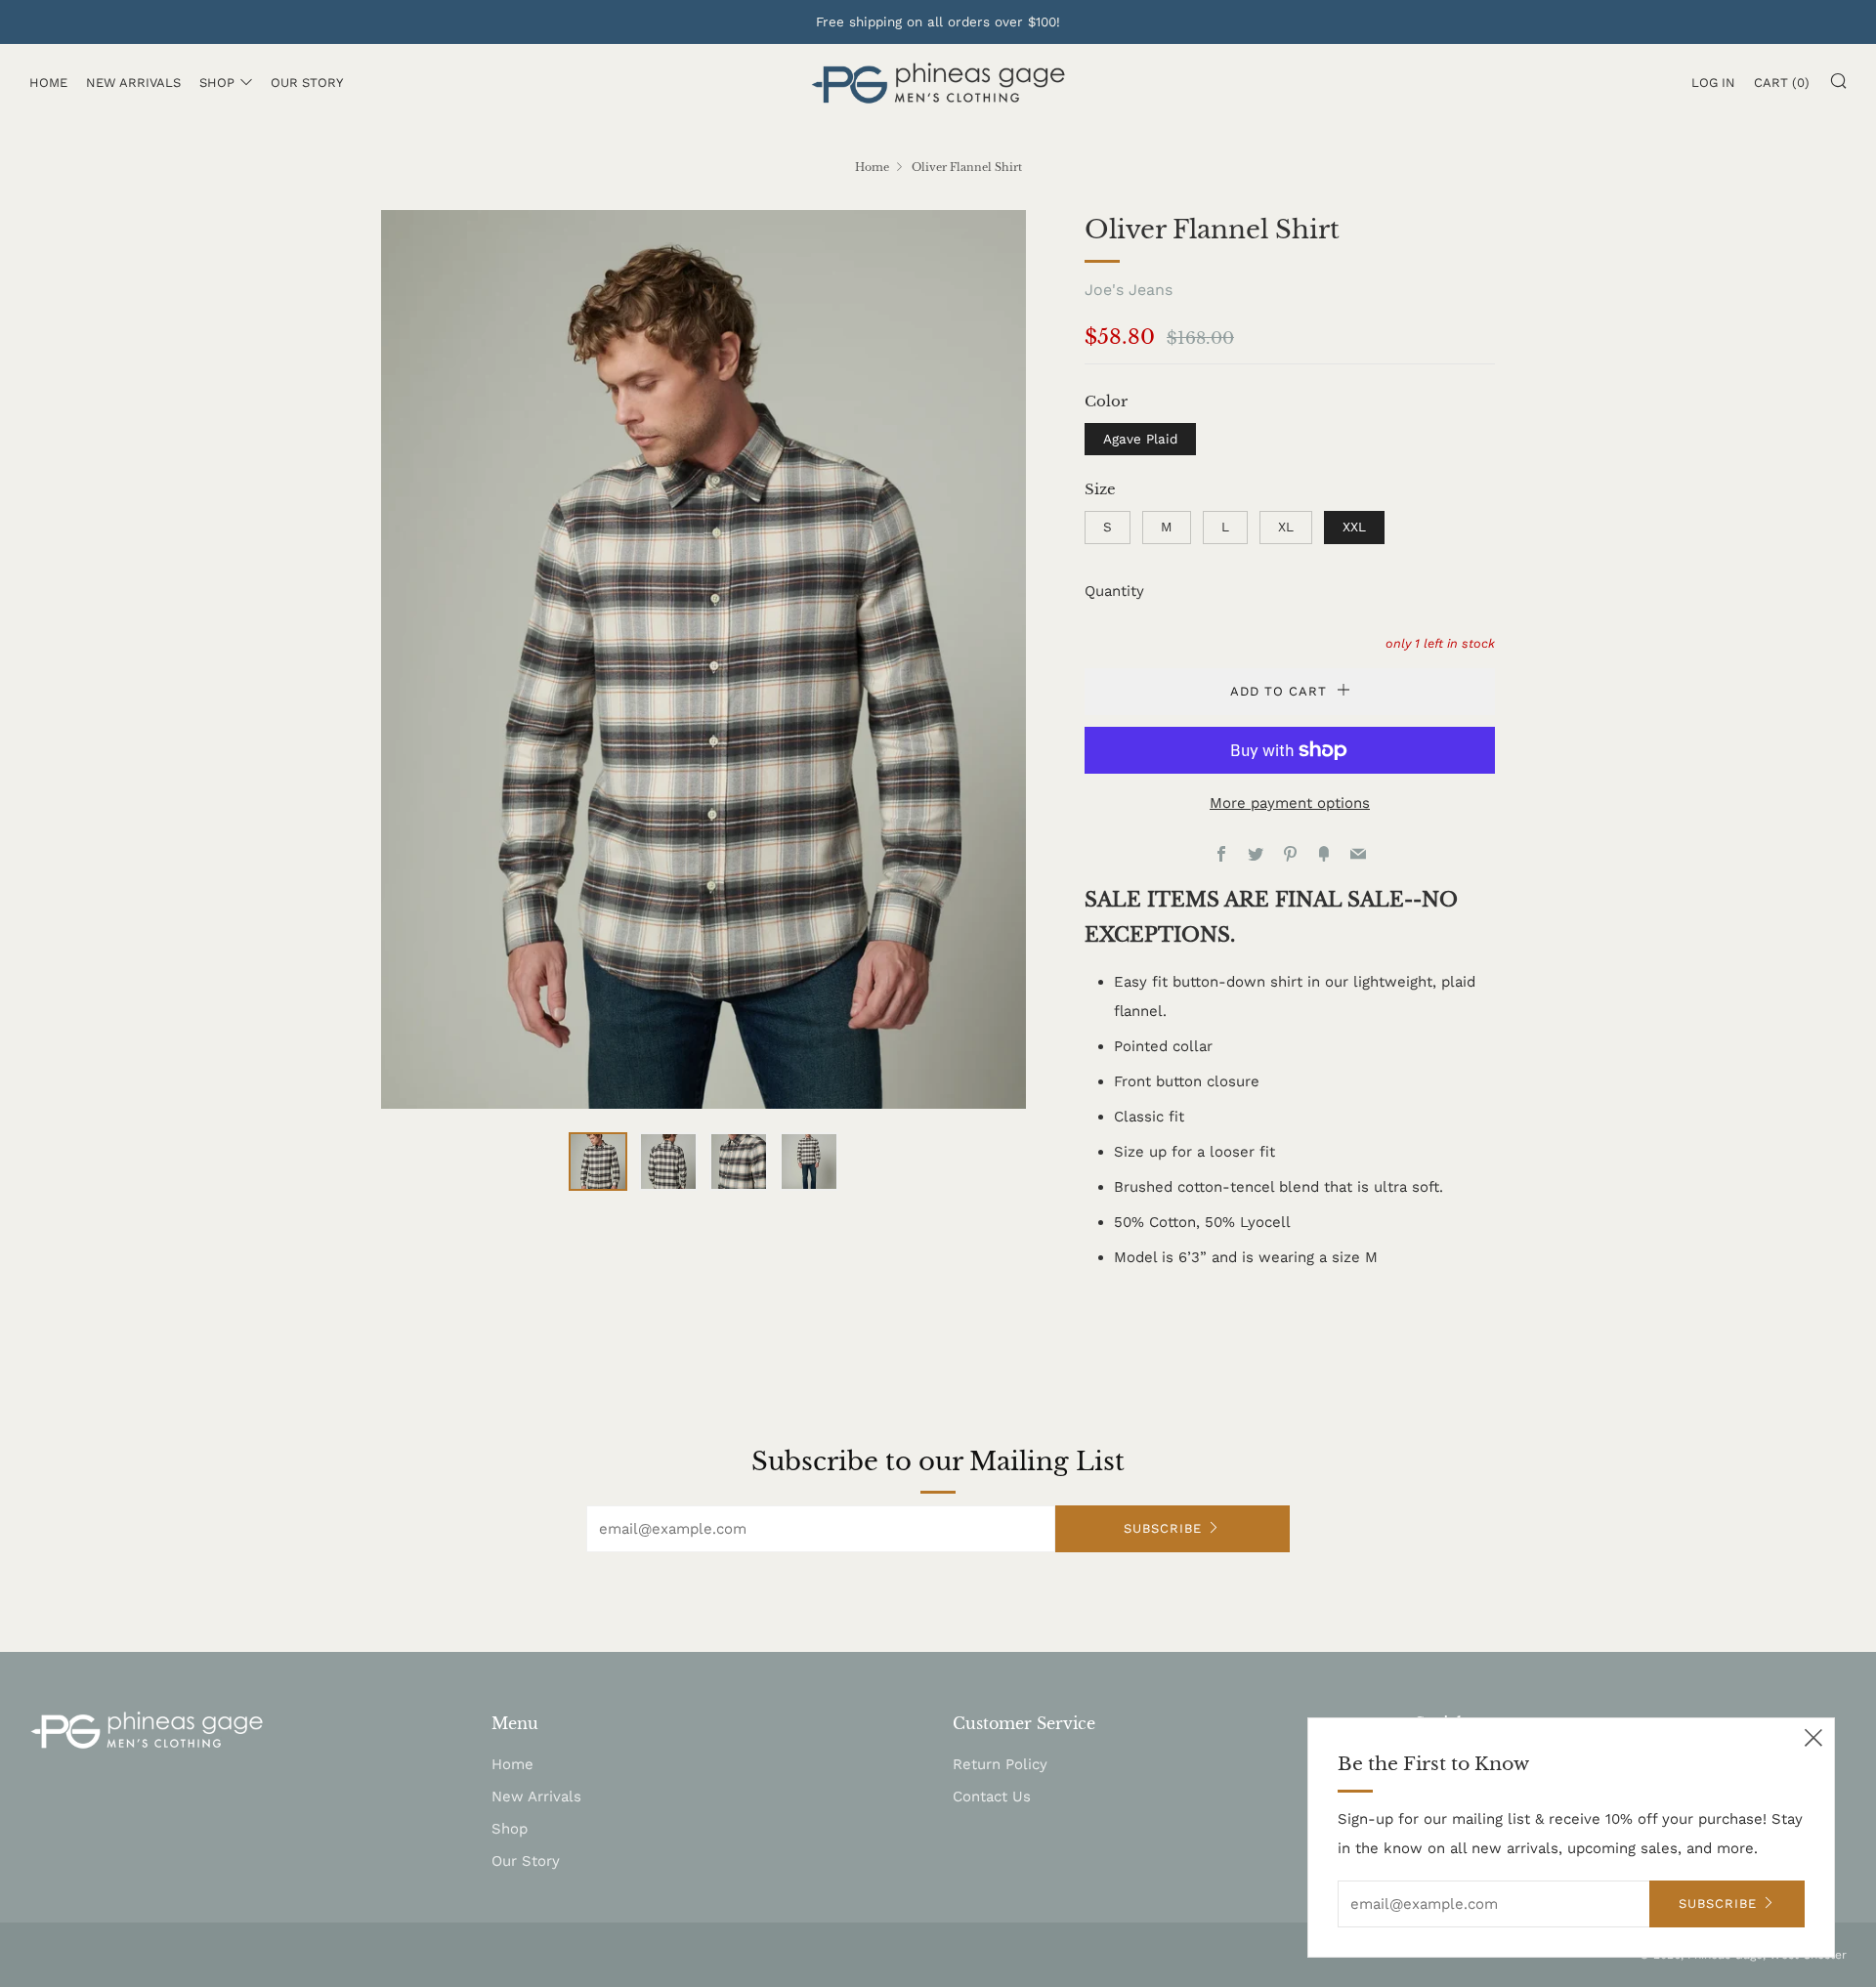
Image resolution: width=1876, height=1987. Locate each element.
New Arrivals (133, 83)
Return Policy (1000, 1764)
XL (1286, 527)
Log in (1713, 83)
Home (48, 83)
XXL (1354, 527)
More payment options (1290, 803)
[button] (598, 1162)
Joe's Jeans (1129, 290)
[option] (703, 659)
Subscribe (1163, 1528)
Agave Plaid (1140, 439)
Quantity (1114, 591)
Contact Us (992, 1797)
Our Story (307, 83)
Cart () (1782, 83)
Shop (217, 83)
